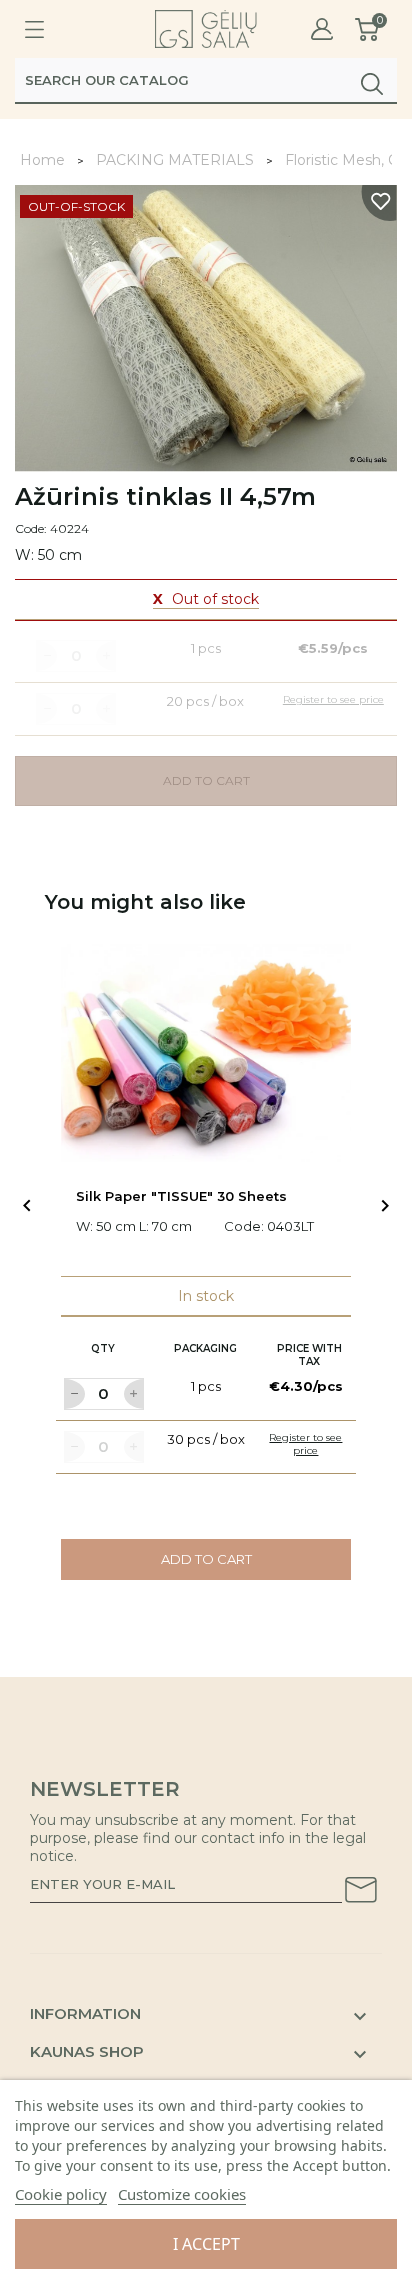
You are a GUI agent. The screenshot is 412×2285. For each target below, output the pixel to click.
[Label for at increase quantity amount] (134, 1394)
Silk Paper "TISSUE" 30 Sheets (181, 1196)
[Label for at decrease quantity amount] (74, 1394)
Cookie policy (61, 2194)
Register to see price (305, 1444)
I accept (206, 2244)
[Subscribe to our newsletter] (361, 1893)
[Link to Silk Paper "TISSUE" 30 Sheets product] (206, 1053)
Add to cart (206, 1559)
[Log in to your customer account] (322, 29)
